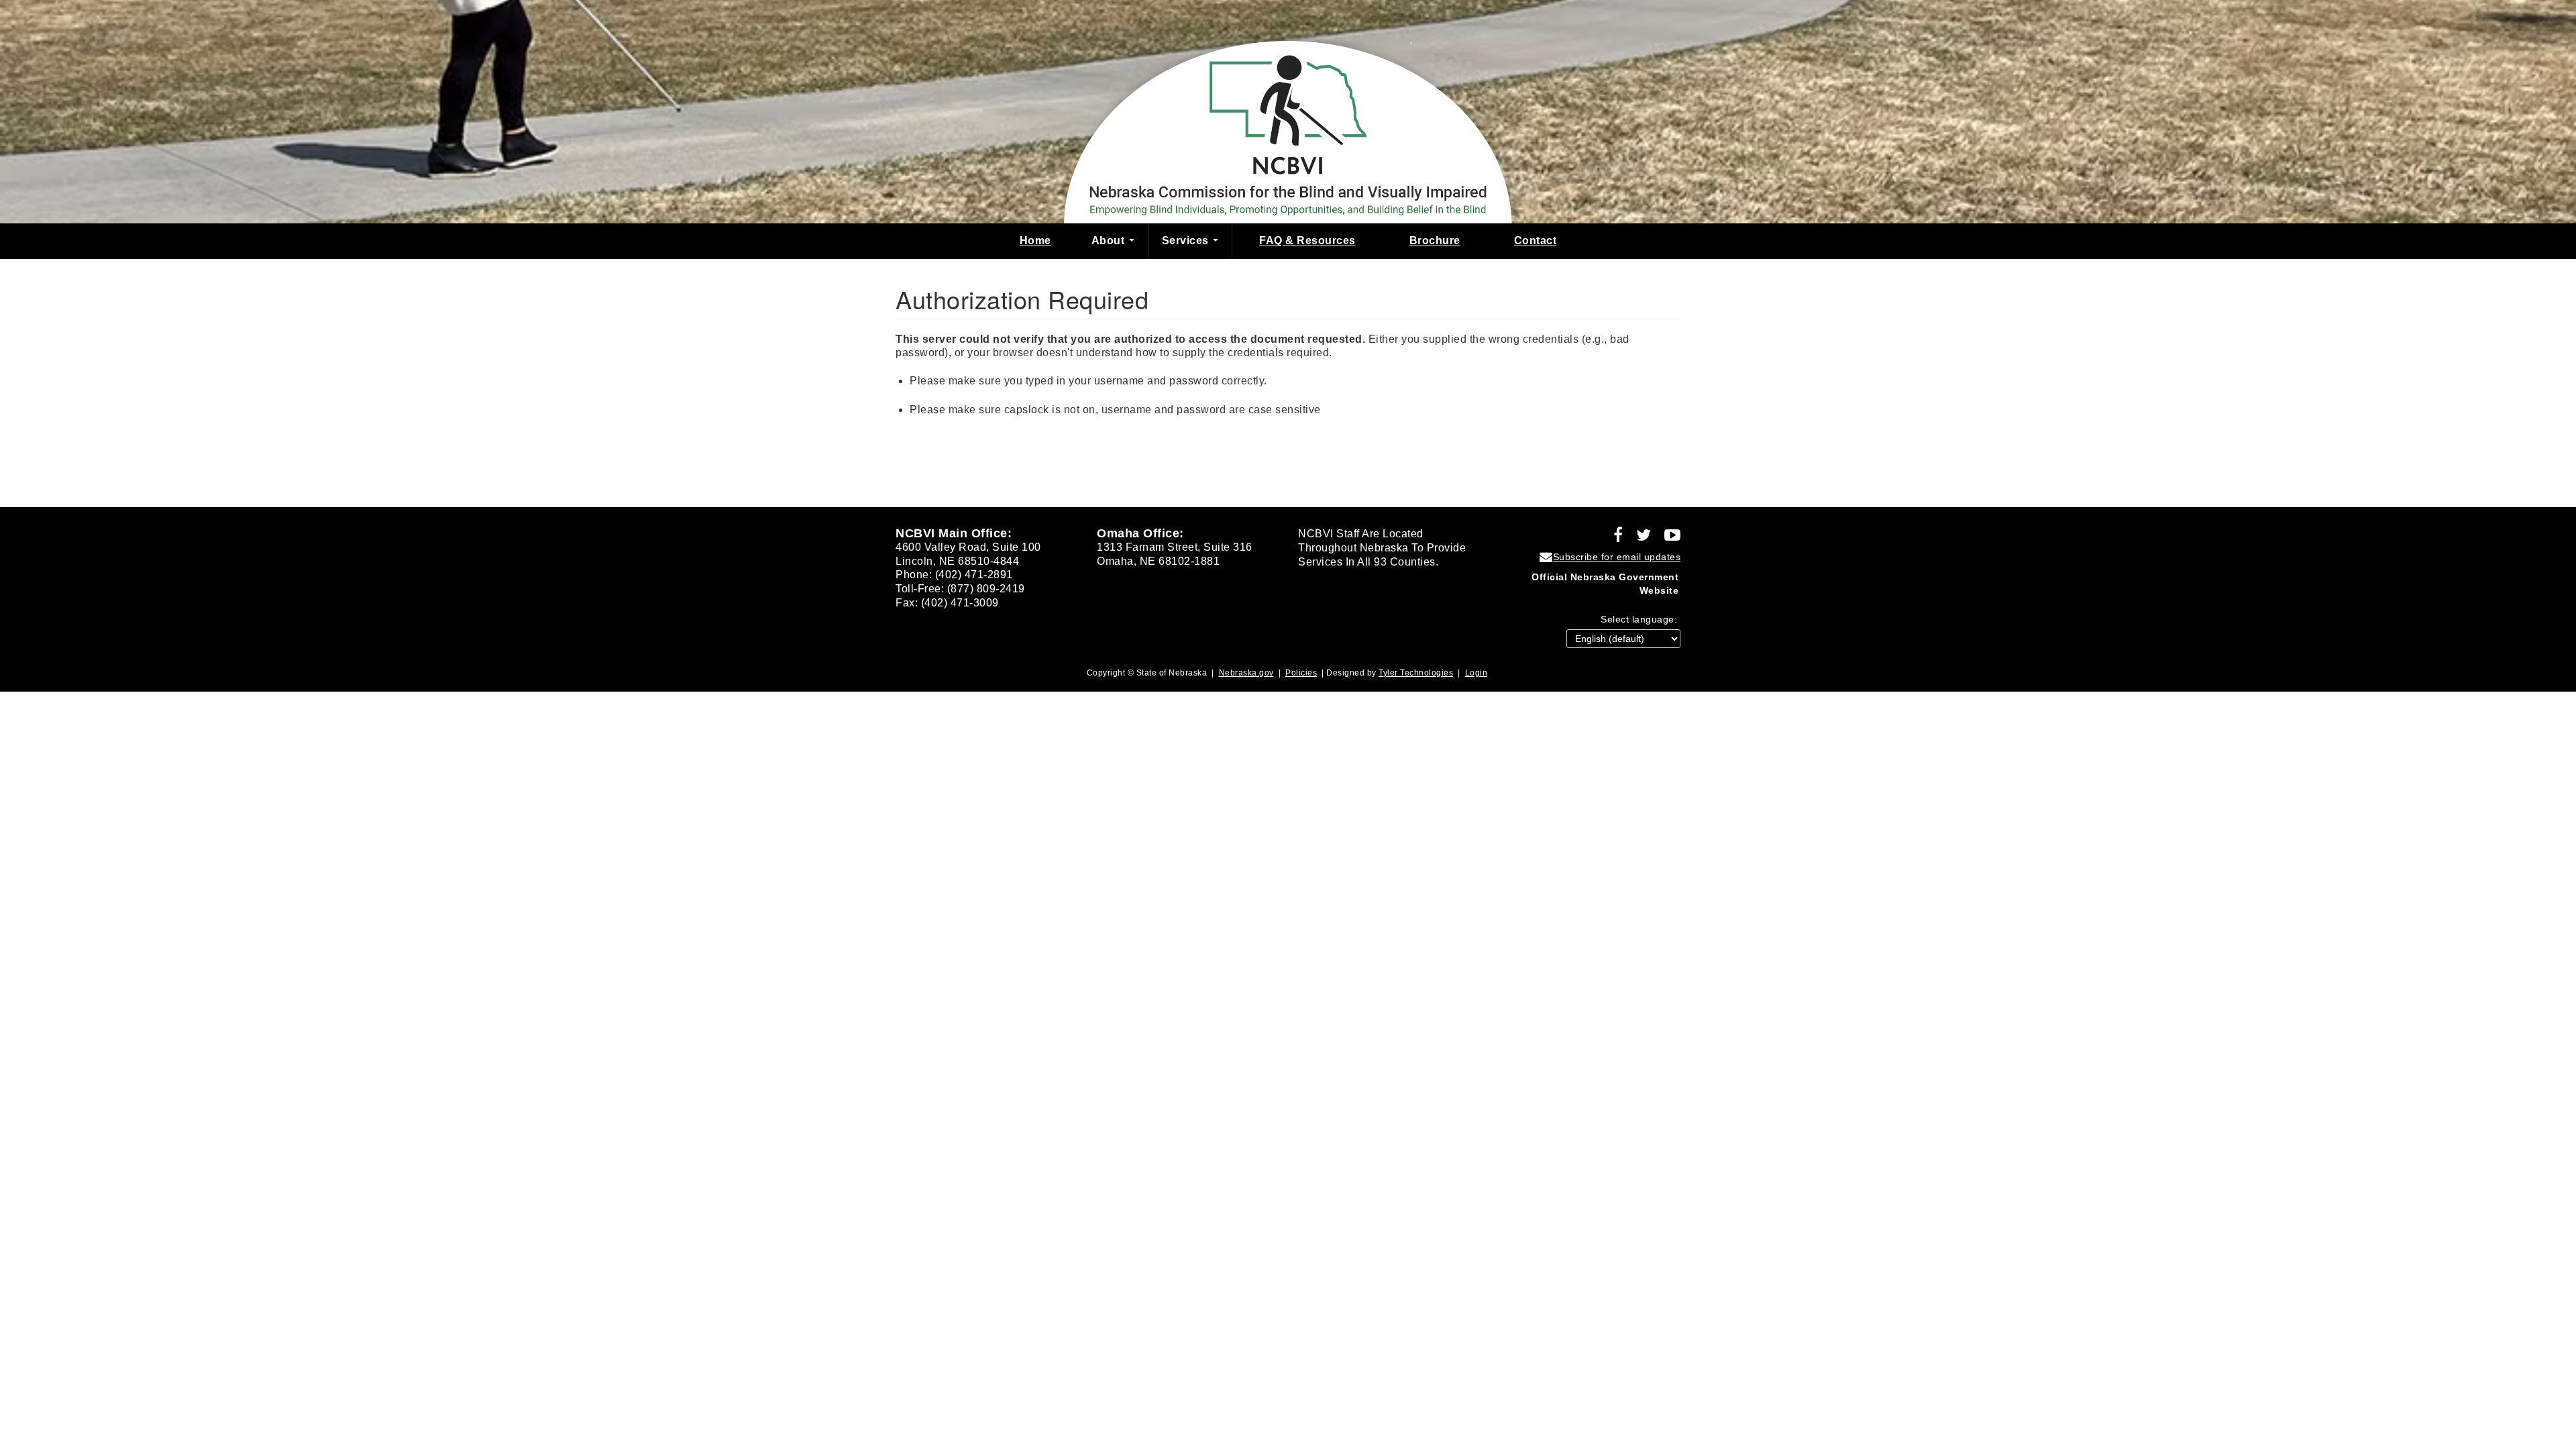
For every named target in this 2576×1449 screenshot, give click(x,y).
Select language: (1639, 619)
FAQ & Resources (1307, 240)
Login (1477, 673)
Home (1035, 240)
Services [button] (1187, 240)
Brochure (1435, 240)
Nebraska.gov (1246, 673)
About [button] (1110, 240)
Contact (1536, 240)
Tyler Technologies (1416, 673)
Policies (1301, 673)
